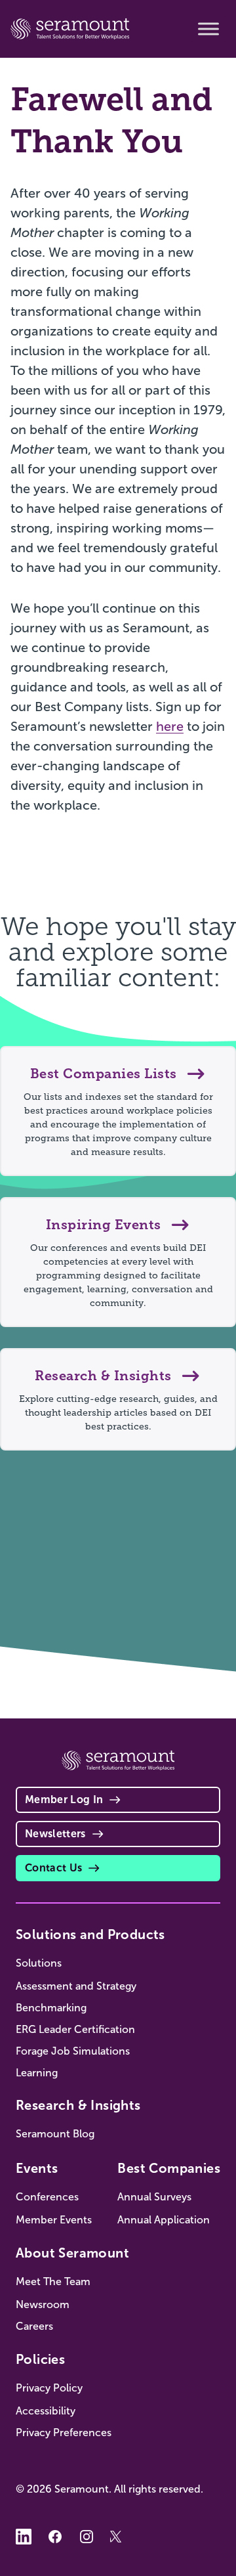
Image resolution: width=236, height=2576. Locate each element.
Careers (34, 2326)
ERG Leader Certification (75, 2029)
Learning (37, 2073)
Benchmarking (51, 2008)
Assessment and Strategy (76, 1986)
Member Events (54, 2220)
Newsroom (43, 2304)
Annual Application (164, 2220)
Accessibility (46, 2411)
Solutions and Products (90, 1934)
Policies (40, 2359)
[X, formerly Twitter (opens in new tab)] (118, 2537)
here (170, 726)
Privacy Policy (49, 2388)
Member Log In (64, 1800)
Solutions (39, 1963)
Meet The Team (53, 2281)
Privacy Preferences (64, 2433)
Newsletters (55, 1834)
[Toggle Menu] (208, 29)
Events (37, 2168)
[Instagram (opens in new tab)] (87, 2537)
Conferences (47, 2197)
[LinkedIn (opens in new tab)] (24, 2537)
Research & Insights (78, 2105)
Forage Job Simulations (73, 2051)
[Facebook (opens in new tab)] (55, 2537)
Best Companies (169, 2168)
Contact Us (53, 1868)
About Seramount (72, 2253)
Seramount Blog (55, 2134)
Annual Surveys (154, 2197)
